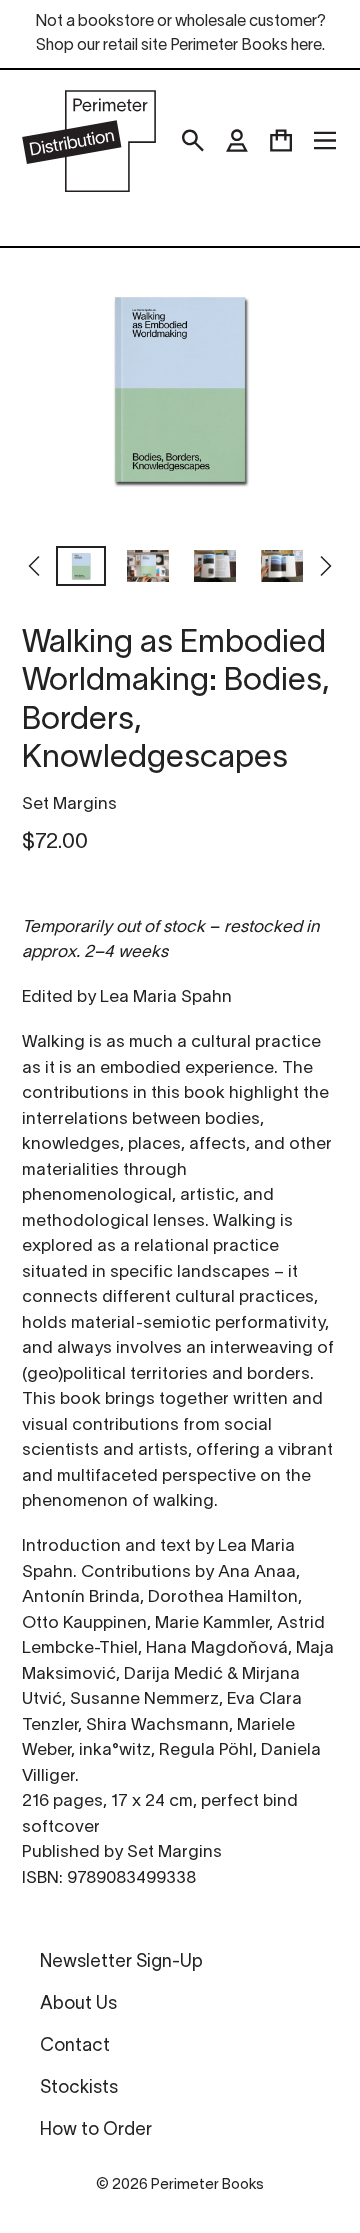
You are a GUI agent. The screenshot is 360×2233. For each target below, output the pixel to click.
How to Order (96, 2130)
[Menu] (325, 141)
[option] (80, 568)
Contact (75, 2046)
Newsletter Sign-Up (121, 1962)
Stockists (79, 2088)
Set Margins (69, 804)
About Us (78, 2004)
